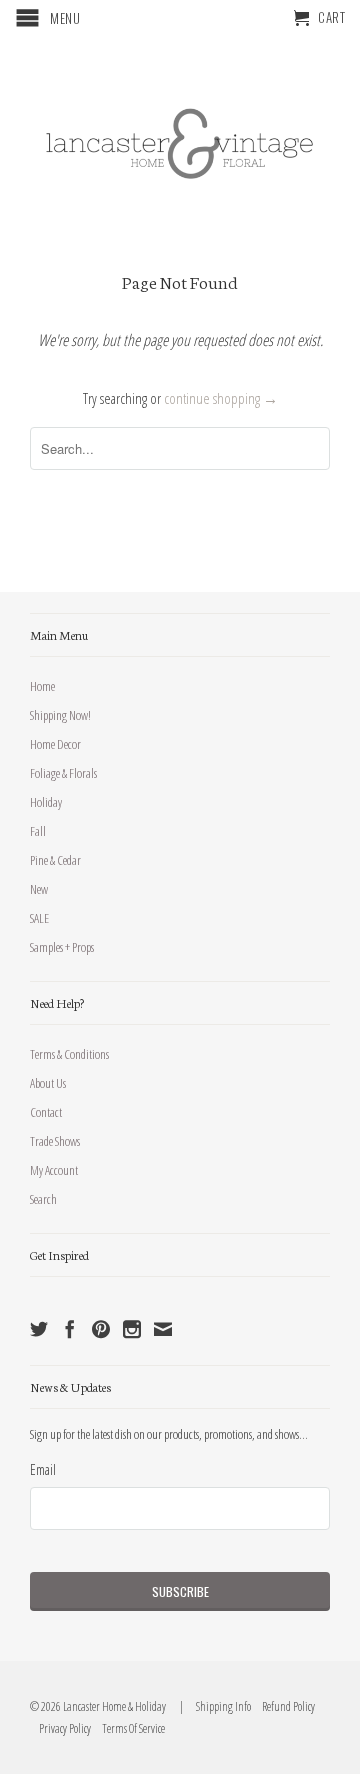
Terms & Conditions (69, 1054)
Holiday (46, 802)
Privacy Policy (60, 1728)
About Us (48, 1083)
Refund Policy (284, 1706)
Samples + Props (62, 947)
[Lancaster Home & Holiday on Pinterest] (101, 1329)
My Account (54, 1170)
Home (42, 686)
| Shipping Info (213, 1706)
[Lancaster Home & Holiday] (180, 139)
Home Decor (55, 744)
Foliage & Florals (63, 773)
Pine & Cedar (55, 860)
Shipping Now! (60, 715)
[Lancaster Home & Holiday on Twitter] (39, 1329)
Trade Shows (55, 1141)
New (39, 889)
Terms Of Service (129, 1728)
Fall (38, 831)
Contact (46, 1112)
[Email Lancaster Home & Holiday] (163, 1329)
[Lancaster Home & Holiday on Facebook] (70, 1329)
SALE (39, 918)
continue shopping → (221, 398)
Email (43, 1469)
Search (43, 1199)
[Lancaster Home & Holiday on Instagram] (132, 1329)
